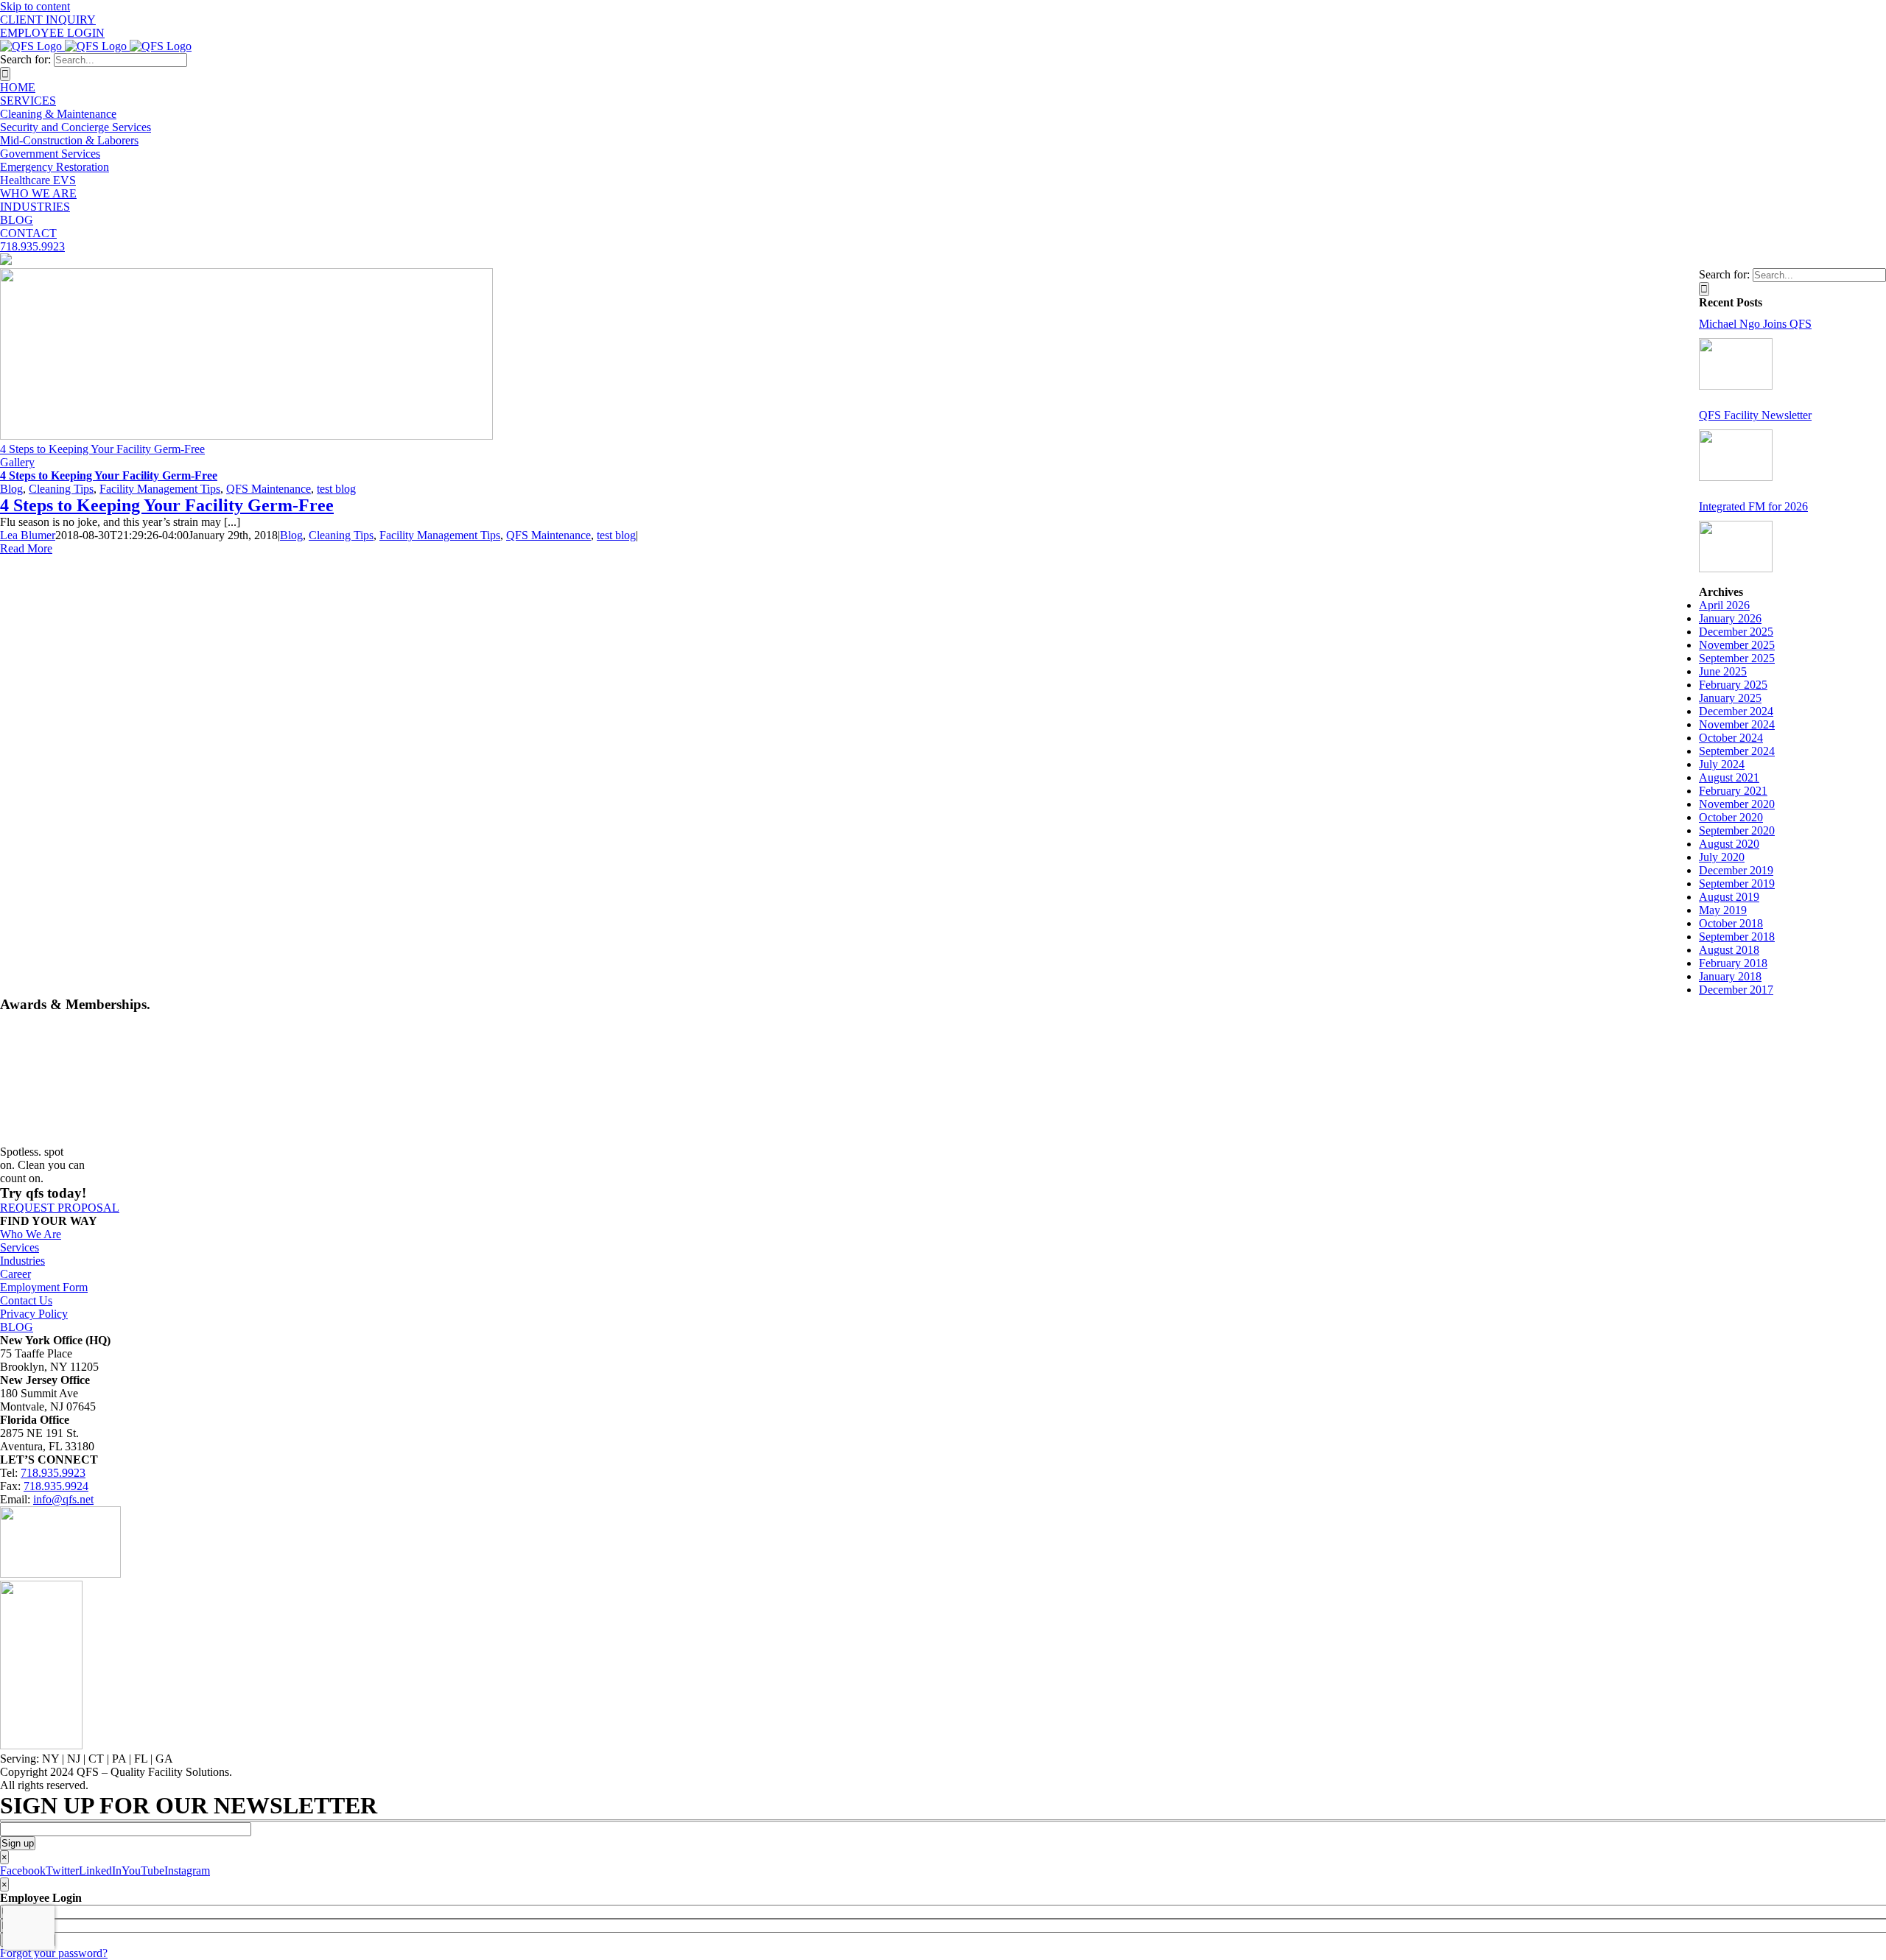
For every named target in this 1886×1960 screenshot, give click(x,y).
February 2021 (1733, 791)
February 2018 (1733, 963)
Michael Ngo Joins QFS (1755, 324)
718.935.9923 (53, 1473)
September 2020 (1737, 830)
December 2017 (1736, 990)
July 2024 (1722, 764)
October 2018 (1731, 923)
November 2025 (1737, 645)
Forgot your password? (54, 1953)
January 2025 (1730, 698)
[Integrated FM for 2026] (1736, 547)
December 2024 (1736, 711)
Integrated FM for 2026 (1753, 506)
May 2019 (1723, 910)
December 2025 (1736, 632)
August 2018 (1729, 950)
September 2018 (1737, 937)
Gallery (17, 462)
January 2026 (1730, 618)
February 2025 (1733, 685)
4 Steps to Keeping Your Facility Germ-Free (102, 449)
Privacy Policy (34, 1314)
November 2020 (1737, 804)
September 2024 (1737, 751)
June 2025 (1723, 671)
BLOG (17, 1327)
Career (15, 1274)
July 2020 (1722, 857)
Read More (26, 548)
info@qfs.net (63, 1499)
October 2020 (1731, 817)
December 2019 (1736, 870)
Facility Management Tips (160, 489)
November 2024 (1737, 724)
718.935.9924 (56, 1486)
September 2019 (1737, 884)
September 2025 (1737, 658)
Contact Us (26, 1300)
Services (20, 1247)
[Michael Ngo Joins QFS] (1736, 364)
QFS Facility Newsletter (1755, 415)
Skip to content (35, 6)
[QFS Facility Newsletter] (1736, 455)
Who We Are (31, 1234)
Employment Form (44, 1287)
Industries (22, 1261)
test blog (336, 489)
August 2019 (1729, 897)
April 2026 (1724, 605)
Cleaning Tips (61, 489)
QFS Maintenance (269, 489)
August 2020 (1729, 844)
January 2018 (1730, 976)
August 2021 (1729, 777)
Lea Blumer (28, 535)
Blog (11, 489)
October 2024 (1731, 738)
